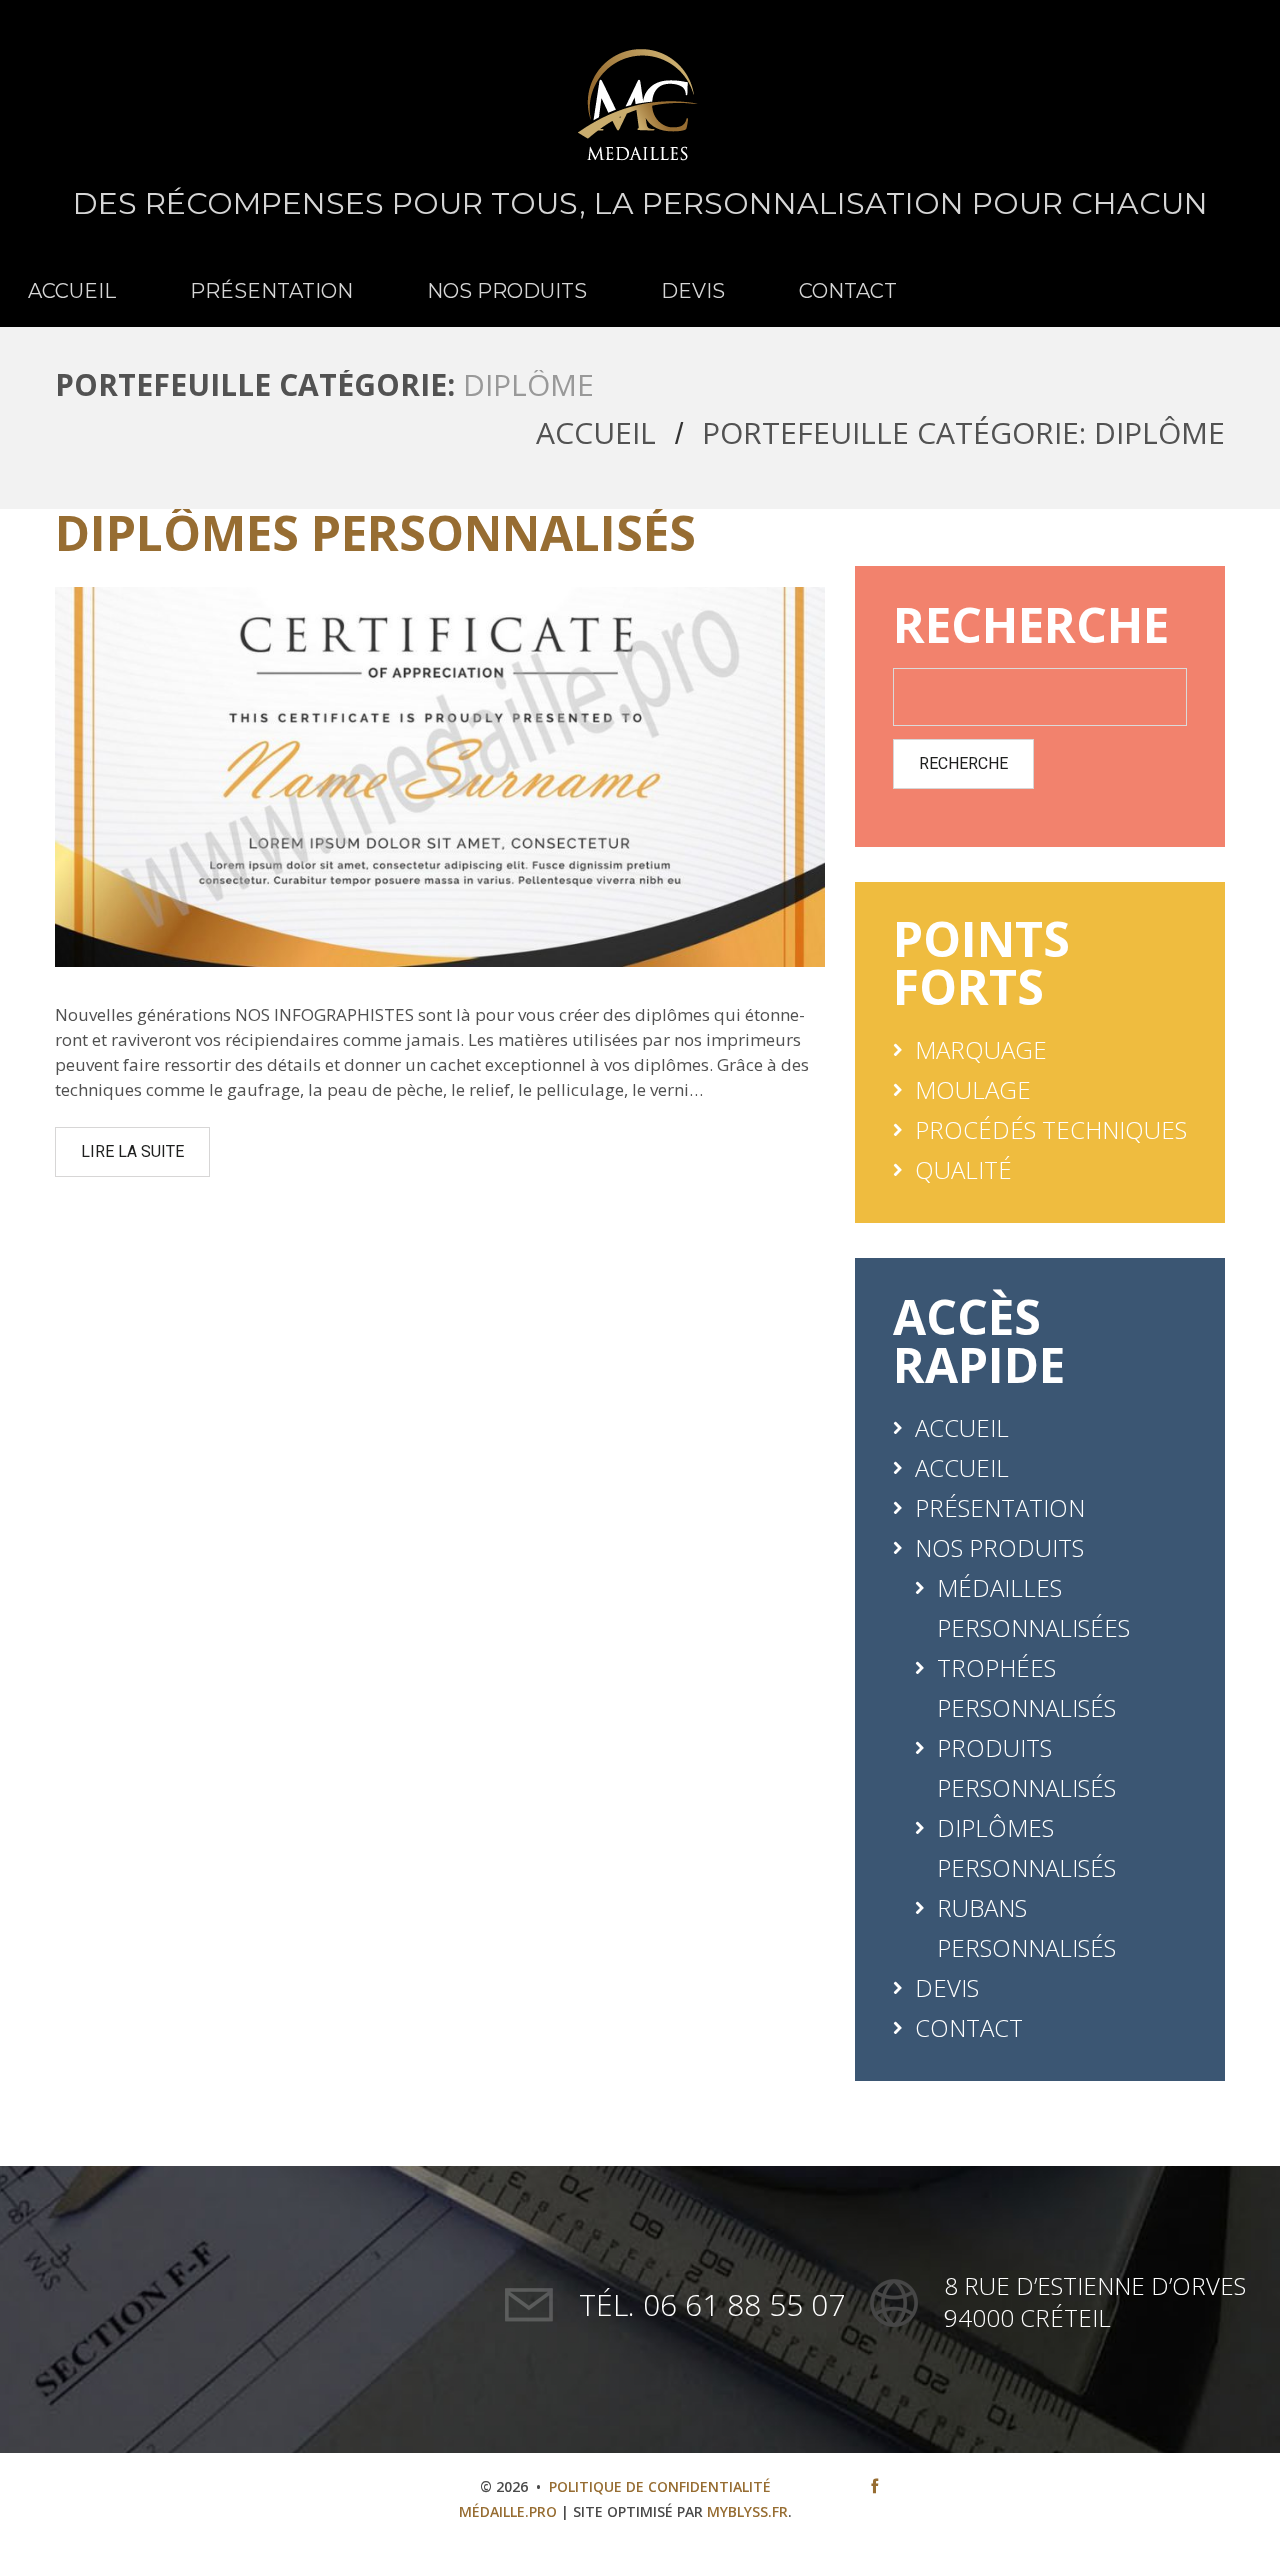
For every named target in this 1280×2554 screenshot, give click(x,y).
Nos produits (507, 291)
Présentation (271, 291)
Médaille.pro (508, 2511)
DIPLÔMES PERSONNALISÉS (375, 532)
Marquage (981, 1049)
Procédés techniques (1051, 1129)
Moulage (973, 1089)
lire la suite (132, 1151)
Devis (693, 291)
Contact (848, 291)
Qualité (963, 1169)
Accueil (72, 291)
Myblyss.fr (747, 2511)
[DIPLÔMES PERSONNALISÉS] (440, 777)
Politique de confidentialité (660, 2486)
